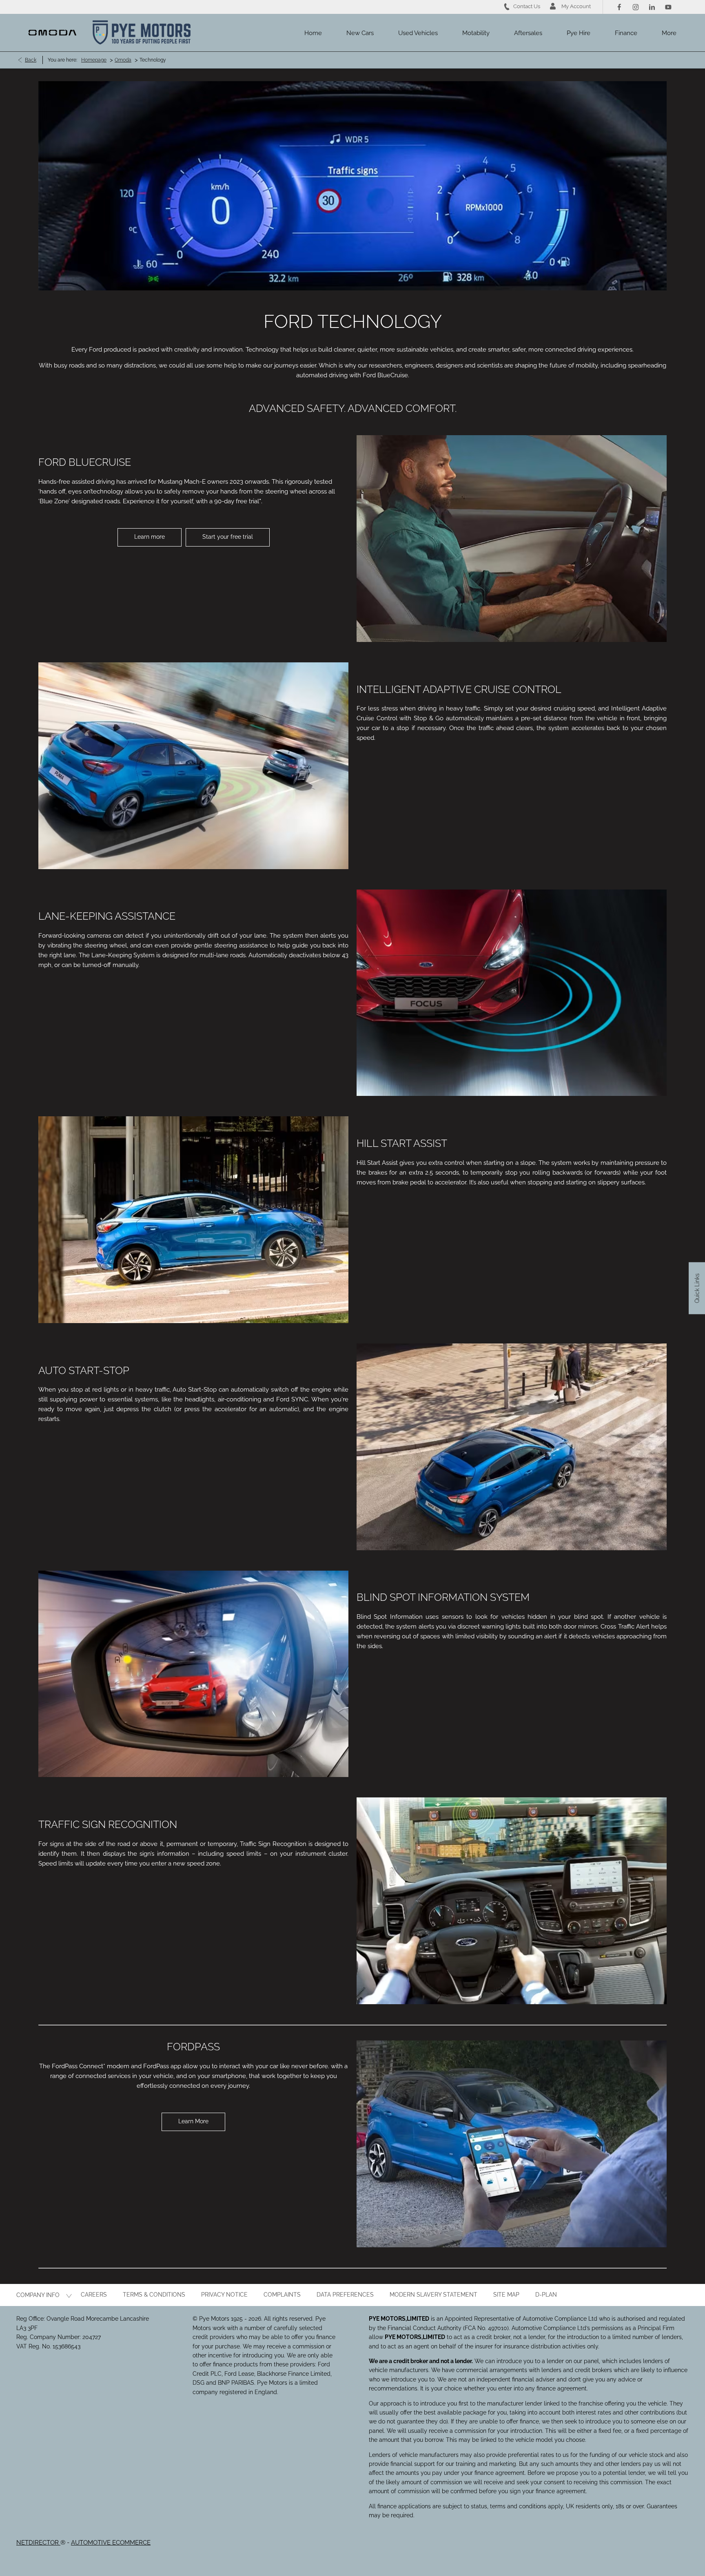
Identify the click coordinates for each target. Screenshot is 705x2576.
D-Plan (546, 2295)
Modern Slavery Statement (433, 2295)
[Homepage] (52, 33)
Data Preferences (345, 2295)
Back (31, 60)
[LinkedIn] (652, 7)
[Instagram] (636, 7)
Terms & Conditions (154, 2295)
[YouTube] (668, 7)
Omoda (123, 60)
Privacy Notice (224, 2295)
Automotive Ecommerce (111, 2543)
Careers (94, 2295)
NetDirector (38, 2543)
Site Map (506, 2295)
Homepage (94, 60)
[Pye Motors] (142, 33)
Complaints (282, 2295)
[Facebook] (619, 7)
